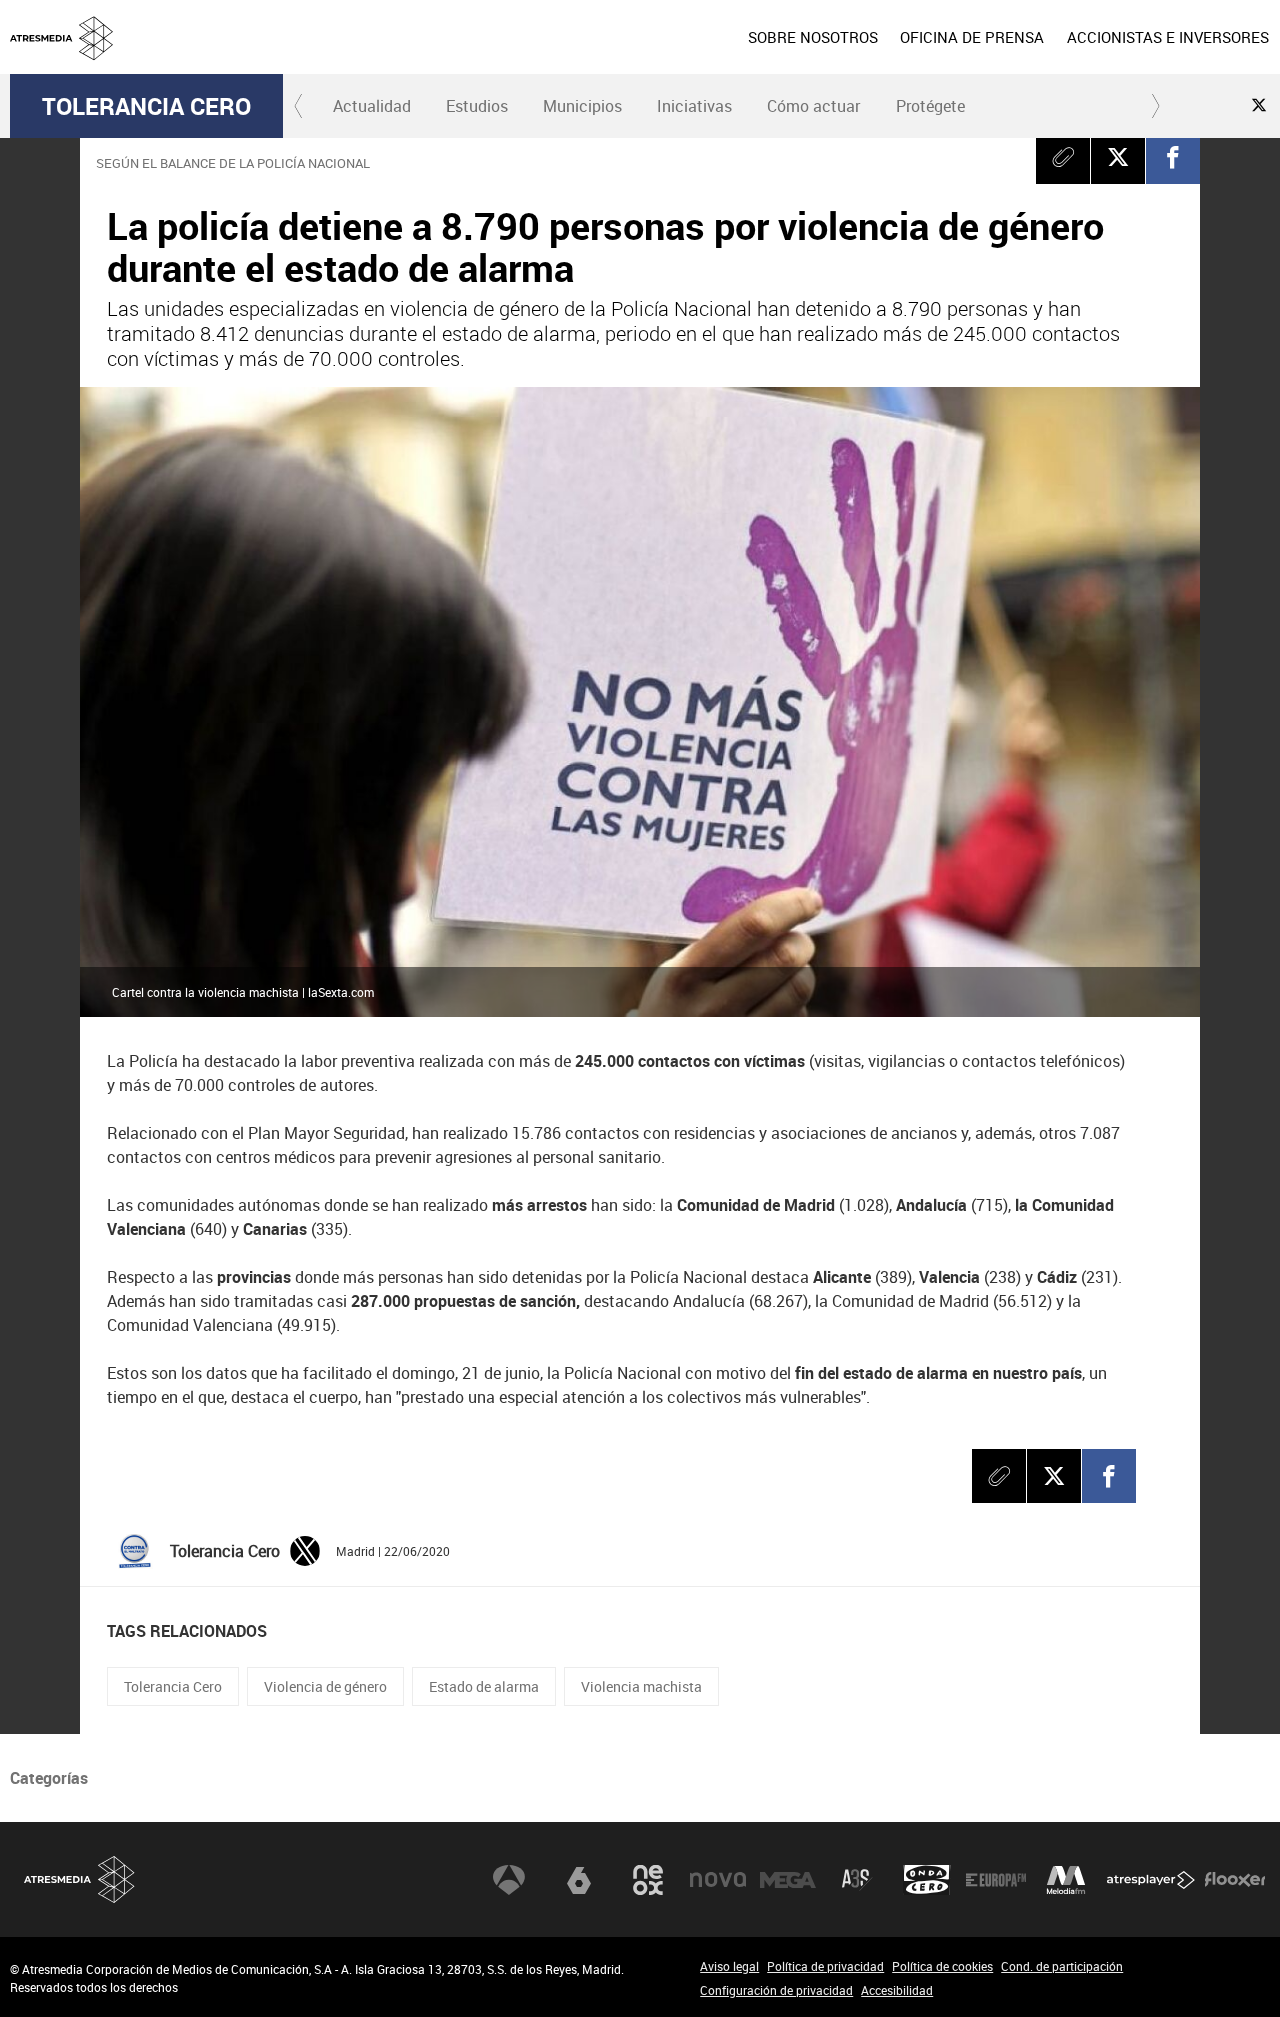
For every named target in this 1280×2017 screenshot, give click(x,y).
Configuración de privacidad (776, 1990)
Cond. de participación (1062, 1966)
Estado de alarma (484, 1686)
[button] (299, 106)
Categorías (49, 1778)
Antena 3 (509, 1880)
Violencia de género (325, 1686)
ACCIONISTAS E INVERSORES (1168, 37)
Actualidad (372, 106)
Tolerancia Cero (146, 106)
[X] (1118, 157)
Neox (648, 1880)
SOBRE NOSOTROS (813, 37)
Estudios (477, 106)
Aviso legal (729, 1966)
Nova (718, 1880)
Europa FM (996, 1880)
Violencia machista (641, 1686)
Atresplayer (1151, 1880)
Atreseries (857, 1880)
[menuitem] (813, 37)
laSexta (579, 1880)
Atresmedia (80, 1879)
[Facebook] (1173, 157)
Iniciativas (694, 106)
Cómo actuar (813, 106)
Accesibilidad (897, 1990)
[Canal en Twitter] (1259, 105)
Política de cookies (942, 1966)
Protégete (930, 106)
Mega (788, 1880)
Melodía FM (1066, 1880)
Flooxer (1235, 1880)
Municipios (582, 106)
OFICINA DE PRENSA (972, 37)
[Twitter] (305, 1550)
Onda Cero (927, 1880)
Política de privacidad (825, 1966)
